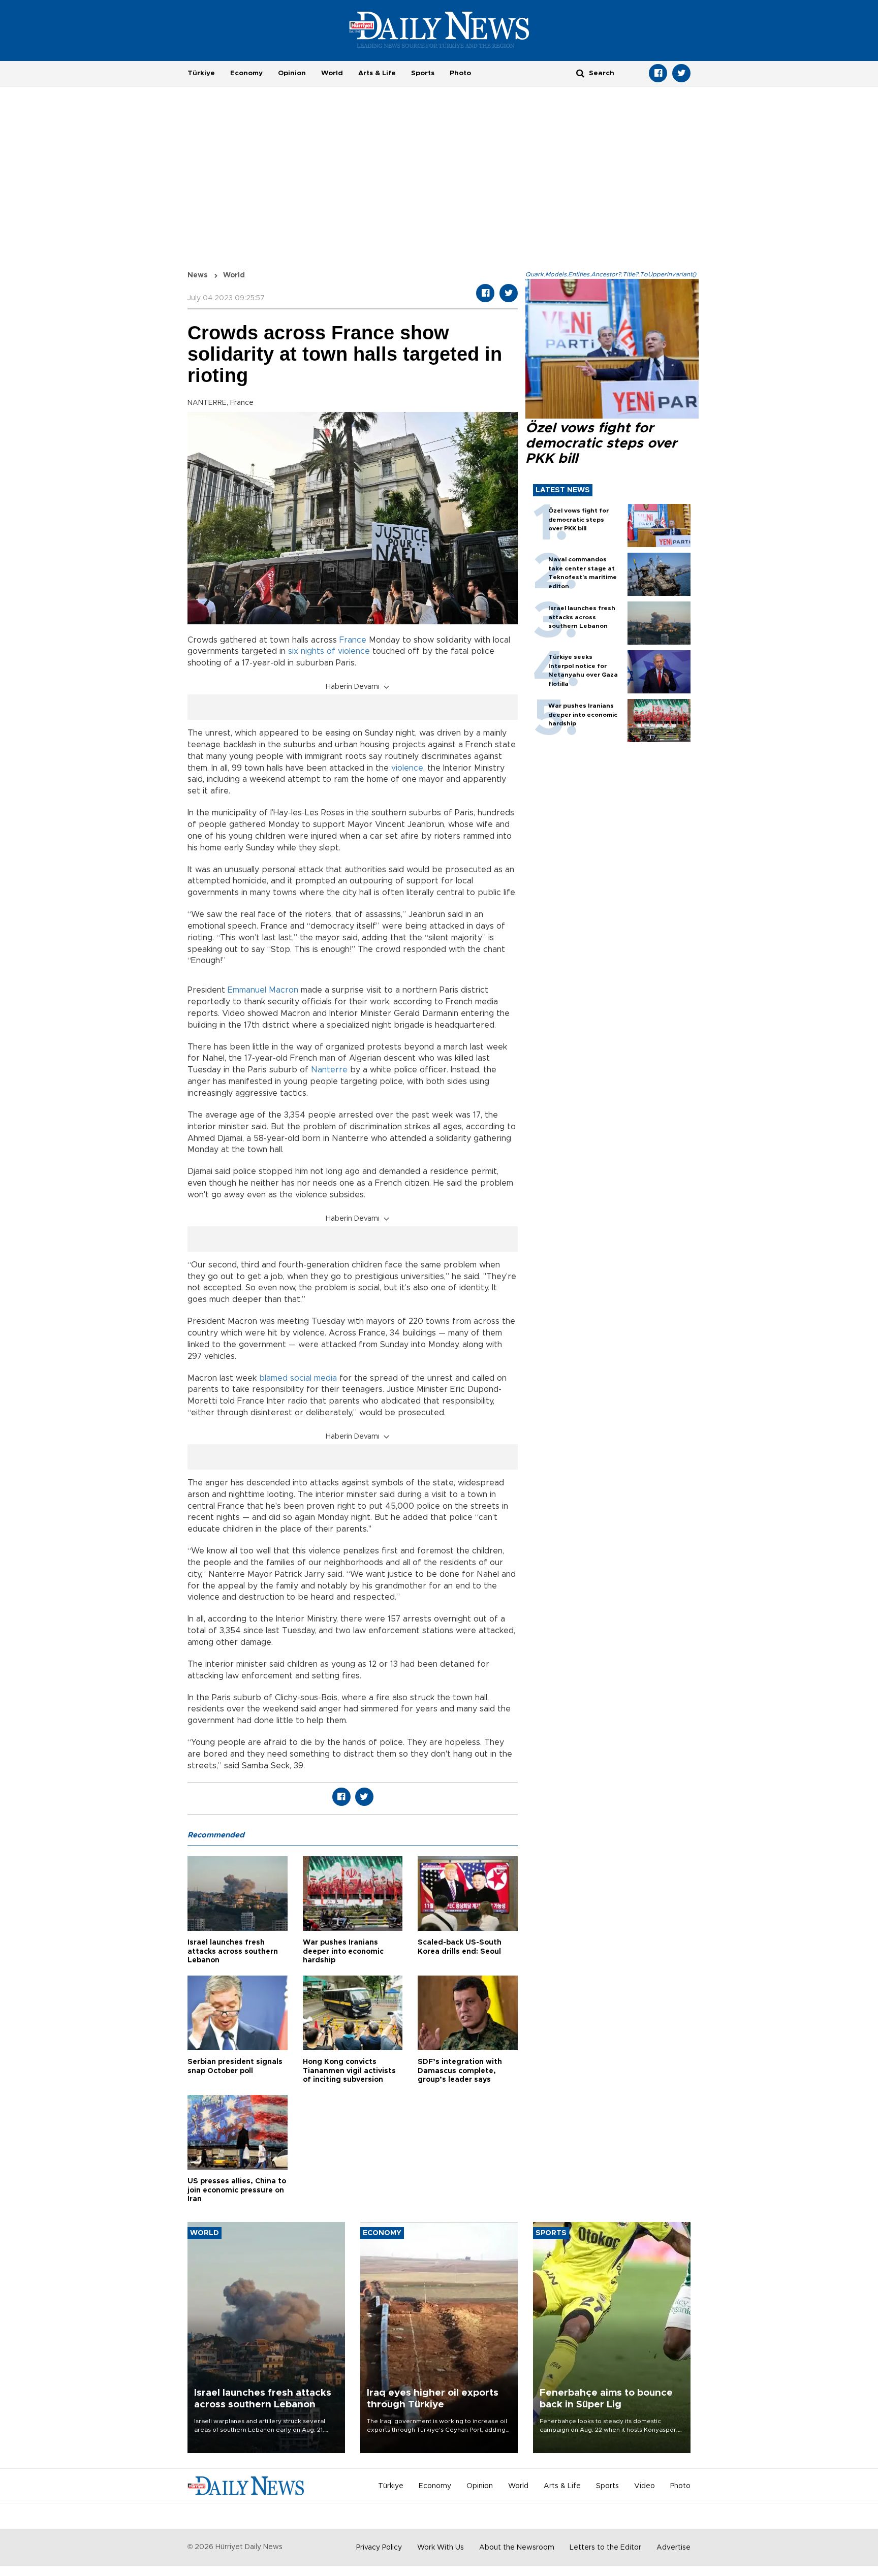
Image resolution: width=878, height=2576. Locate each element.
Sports (423, 73)
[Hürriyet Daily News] (439, 29)
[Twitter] (681, 73)
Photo (460, 73)
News (198, 275)
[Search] (580, 73)
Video (645, 2486)
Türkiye (201, 73)
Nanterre (329, 1070)
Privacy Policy (379, 2548)
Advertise (673, 2548)
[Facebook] (658, 73)
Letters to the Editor (605, 2548)
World (332, 73)
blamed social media (298, 1378)
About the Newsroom (517, 2548)
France (353, 640)
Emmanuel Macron (263, 990)
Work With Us (441, 2548)
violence (407, 768)
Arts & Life (377, 73)
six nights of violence (329, 651)
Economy (246, 73)
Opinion (292, 73)
